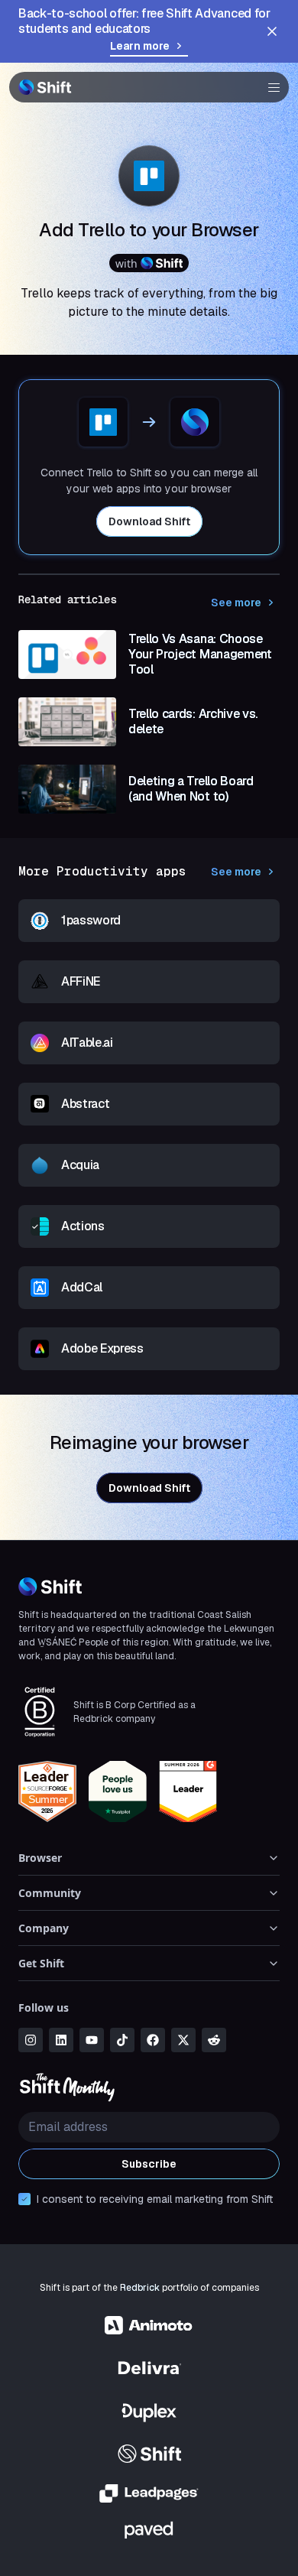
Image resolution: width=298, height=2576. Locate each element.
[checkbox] (24, 2199)
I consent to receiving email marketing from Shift (155, 2199)
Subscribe (149, 2164)
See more (236, 603)
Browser (40, 1858)
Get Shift (41, 1963)
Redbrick (140, 2288)
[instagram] (31, 2040)
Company (44, 1928)
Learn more (140, 46)
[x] (183, 2040)
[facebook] (153, 2040)
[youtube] (92, 2040)
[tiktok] (122, 2040)
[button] (269, 87)
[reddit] (214, 2040)
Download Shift (149, 521)
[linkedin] (61, 2040)
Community (50, 1893)
